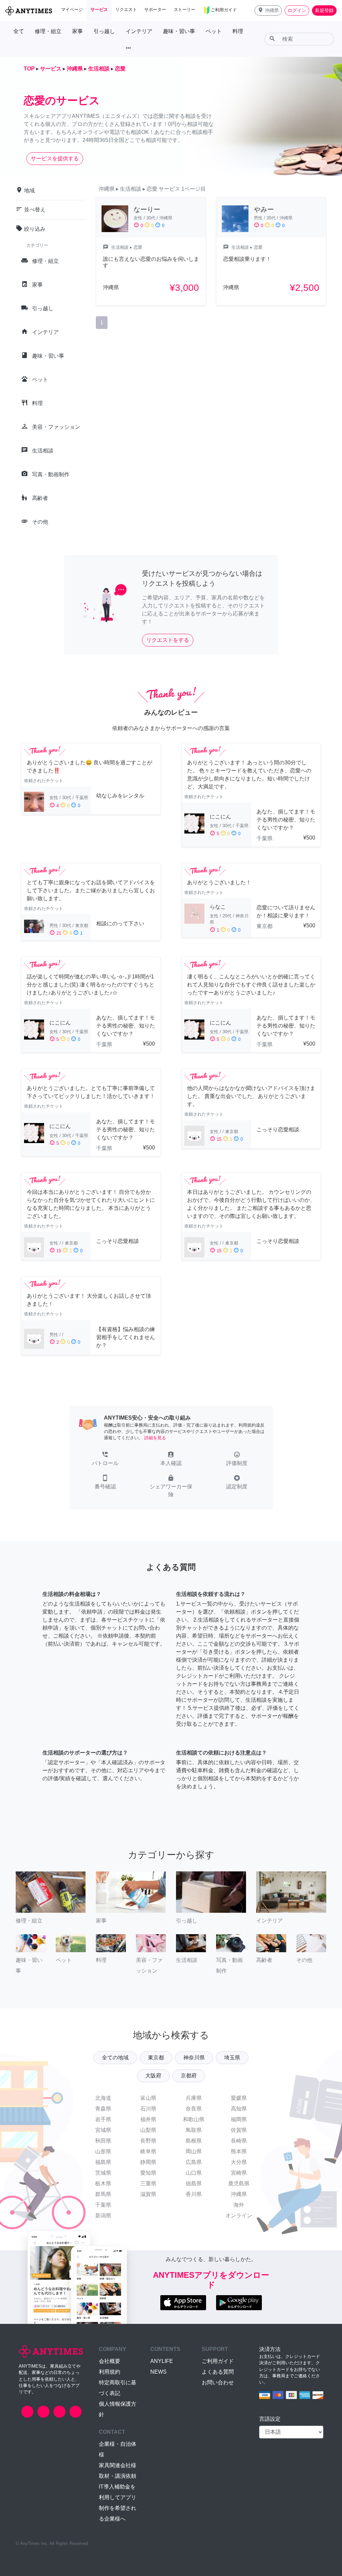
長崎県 (239, 2141)
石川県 (148, 2109)
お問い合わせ (218, 2382)
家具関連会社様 (118, 2465)
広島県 (194, 2162)
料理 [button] (238, 31)
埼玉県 (232, 2058)
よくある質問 (218, 2372)
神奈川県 (194, 2058)
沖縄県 (239, 2194)
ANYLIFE (162, 2361)
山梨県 (148, 2130)
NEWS (158, 2372)
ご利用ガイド (218, 2361)
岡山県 (194, 2151)
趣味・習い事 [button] (179, 31)
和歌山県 (194, 2119)
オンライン (239, 2216)
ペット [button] (214, 31)
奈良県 (194, 2109)
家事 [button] (77, 31)
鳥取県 (194, 2130)
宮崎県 (239, 2173)
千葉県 (103, 2205)
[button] (268, 11)
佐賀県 (239, 2130)
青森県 (103, 2109)
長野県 (148, 2141)
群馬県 (103, 2194)
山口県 (194, 2173)
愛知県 (148, 2173)
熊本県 (239, 2151)
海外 (239, 2205)
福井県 (148, 2119)
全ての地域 (115, 2058)
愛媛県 (239, 2098)
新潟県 (103, 2216)
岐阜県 (148, 2151)
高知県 (239, 2109)
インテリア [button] (139, 31)
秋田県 (103, 2141)
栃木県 (103, 2183)
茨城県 (103, 2173)
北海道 (103, 2098)
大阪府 (153, 2076)
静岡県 (148, 2162)
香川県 (194, 2194)
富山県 (148, 2098)
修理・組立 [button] (48, 31)
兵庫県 (194, 2098)
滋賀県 (148, 2194)
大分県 (239, 2162)
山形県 (103, 2151)
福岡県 (239, 2119)
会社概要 (110, 2361)
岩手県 (103, 2119)
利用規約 (110, 2372)
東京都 (156, 2058)
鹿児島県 (239, 2183)
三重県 (148, 2183)
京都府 (189, 2076)
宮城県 (103, 2130)
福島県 (103, 2162)
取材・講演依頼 (118, 2476)
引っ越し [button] (104, 31)
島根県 (194, 2141)
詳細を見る (155, 1438)
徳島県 (194, 2183)
